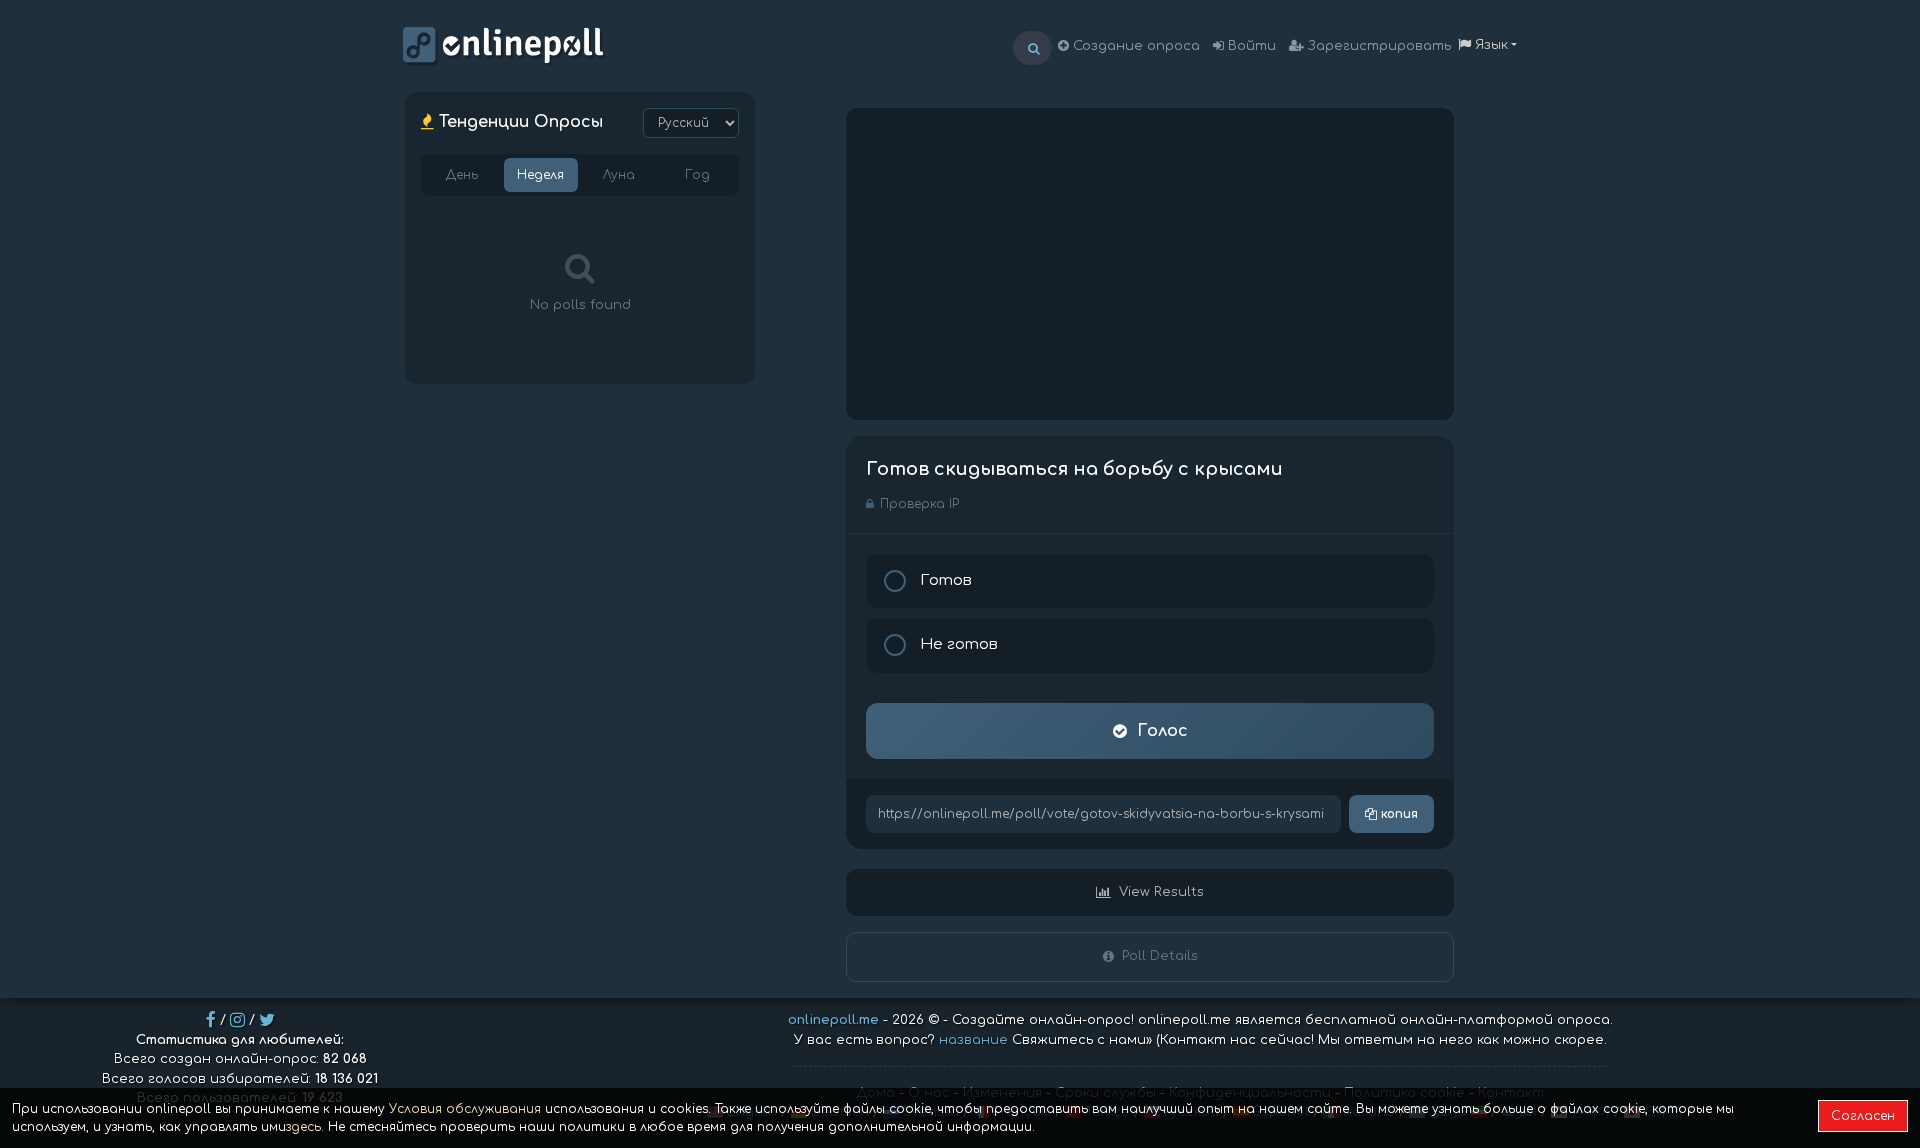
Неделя (540, 175)
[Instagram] (237, 1020)
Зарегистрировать (1377, 46)
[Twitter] (267, 1020)
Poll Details (1160, 956)
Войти (1250, 46)
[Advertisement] (1150, 264)
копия (1397, 814)
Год (697, 175)
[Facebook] (211, 1020)
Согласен (1863, 1116)
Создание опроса (1134, 46)
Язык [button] (1489, 45)
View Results (1161, 892)
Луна (619, 175)
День (462, 175)
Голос (1162, 731)
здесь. (305, 1127)
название (973, 1040)
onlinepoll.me (833, 1020)
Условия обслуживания (465, 1109)
